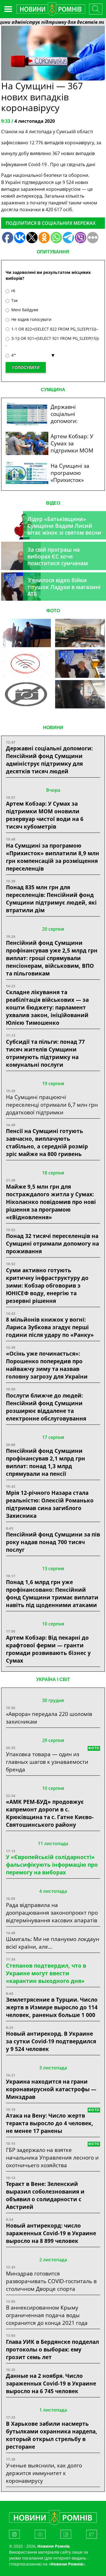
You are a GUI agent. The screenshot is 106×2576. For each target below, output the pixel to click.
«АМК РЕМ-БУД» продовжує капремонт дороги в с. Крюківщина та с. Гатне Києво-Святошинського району (50, 1813)
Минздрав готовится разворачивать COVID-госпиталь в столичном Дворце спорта (51, 2281)
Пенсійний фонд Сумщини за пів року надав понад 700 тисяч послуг (53, 1542)
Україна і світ (53, 1679)
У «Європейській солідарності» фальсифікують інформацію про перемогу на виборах (52, 1865)
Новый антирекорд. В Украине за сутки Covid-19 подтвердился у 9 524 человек (51, 2041)
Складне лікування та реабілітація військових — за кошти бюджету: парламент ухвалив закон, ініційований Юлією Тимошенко (47, 1007)
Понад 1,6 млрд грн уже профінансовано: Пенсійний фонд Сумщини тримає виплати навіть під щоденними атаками (52, 1593)
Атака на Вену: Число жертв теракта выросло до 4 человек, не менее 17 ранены (50, 2123)
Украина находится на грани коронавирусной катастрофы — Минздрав (51, 2089)
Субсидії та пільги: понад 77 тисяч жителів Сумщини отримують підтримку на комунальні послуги (45, 1053)
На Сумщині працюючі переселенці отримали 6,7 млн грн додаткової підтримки (52, 1105)
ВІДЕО (53, 503)
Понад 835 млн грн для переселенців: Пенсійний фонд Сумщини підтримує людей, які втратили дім (51, 899)
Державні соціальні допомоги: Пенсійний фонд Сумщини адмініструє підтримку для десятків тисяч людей (49, 760)
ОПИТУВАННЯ (53, 252)
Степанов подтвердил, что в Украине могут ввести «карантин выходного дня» (46, 1973)
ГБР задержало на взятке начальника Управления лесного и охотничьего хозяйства (52, 2157)
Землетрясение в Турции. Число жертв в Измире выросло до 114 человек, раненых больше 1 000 (52, 2007)
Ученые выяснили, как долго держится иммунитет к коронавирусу (44, 2473)
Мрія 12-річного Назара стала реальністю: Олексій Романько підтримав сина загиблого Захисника (50, 1504)
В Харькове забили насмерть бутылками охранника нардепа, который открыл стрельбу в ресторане (52, 2435)
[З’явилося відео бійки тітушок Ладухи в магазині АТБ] (80, 664)
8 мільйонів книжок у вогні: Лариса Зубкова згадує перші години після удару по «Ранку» (51, 1327)
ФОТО (53, 611)
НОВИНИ (53, 728)
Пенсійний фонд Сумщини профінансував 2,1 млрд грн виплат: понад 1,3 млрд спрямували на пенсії (46, 1462)
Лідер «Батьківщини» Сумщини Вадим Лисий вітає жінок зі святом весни (64, 526)
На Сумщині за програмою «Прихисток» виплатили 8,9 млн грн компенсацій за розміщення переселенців (53, 857)
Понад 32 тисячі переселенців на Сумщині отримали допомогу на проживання (52, 1243)
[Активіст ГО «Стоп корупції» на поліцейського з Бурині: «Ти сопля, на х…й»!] (26, 694)
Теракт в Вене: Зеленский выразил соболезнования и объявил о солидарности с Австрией (45, 2195)
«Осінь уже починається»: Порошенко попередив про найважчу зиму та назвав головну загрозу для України (47, 1365)
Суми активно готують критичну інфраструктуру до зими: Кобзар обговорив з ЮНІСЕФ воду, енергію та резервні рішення (47, 1285)
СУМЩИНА (53, 390)
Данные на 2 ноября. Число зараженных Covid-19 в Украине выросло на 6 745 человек (51, 2383)
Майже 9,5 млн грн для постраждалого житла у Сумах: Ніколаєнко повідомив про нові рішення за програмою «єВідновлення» (51, 1202)
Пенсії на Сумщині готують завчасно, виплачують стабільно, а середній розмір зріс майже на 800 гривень (47, 1142)
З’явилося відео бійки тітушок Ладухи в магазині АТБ (64, 587)
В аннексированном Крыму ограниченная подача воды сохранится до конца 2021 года (47, 2315)
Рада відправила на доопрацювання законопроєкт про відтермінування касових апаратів (52, 1913)
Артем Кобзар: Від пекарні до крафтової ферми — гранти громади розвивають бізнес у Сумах (48, 1649)
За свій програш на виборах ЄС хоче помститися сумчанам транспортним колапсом (61, 560)
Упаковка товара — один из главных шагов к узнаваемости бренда (47, 1762)
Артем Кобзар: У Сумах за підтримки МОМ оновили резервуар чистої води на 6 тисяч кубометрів (45, 815)
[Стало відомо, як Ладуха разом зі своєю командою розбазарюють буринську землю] (26, 633)
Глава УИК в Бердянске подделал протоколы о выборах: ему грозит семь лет (52, 2349)
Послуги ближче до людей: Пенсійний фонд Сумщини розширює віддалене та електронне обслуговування (46, 1407)
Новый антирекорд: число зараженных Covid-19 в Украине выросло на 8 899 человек (51, 2233)
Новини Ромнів (67, 2564)
